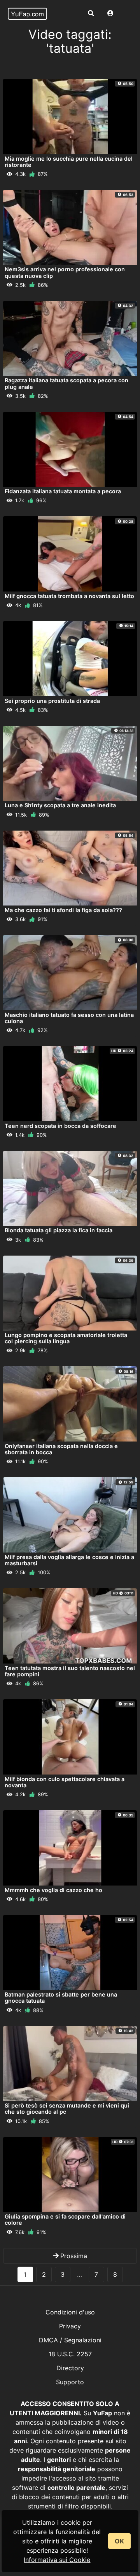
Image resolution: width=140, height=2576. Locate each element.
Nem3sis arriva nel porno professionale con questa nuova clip (65, 272)
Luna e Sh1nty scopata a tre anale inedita (60, 805)
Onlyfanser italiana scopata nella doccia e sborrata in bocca (61, 1449)
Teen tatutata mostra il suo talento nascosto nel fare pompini (70, 1671)
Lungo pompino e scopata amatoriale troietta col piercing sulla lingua (66, 1338)
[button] (110, 14)
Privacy (70, 2326)
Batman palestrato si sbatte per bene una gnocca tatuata (61, 1997)
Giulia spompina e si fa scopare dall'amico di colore (65, 2220)
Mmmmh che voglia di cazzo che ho (53, 1890)
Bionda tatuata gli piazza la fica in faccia (59, 1230)
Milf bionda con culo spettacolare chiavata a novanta (65, 1782)
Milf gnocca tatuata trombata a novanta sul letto (69, 596)
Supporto (70, 2382)
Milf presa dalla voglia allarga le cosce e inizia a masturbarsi (69, 1560)
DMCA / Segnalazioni (70, 2340)
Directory (70, 2368)
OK (119, 2541)
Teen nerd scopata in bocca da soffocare (60, 1126)
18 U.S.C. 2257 (70, 2354)
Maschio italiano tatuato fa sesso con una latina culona (69, 1018)
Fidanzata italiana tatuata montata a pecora (63, 491)
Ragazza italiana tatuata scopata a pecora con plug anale (66, 383)
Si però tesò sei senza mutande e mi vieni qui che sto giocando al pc (67, 2109)
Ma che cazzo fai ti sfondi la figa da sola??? (63, 910)
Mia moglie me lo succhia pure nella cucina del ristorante (69, 162)
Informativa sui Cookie (57, 2560)
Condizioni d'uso (70, 2312)
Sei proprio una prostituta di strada (52, 701)
